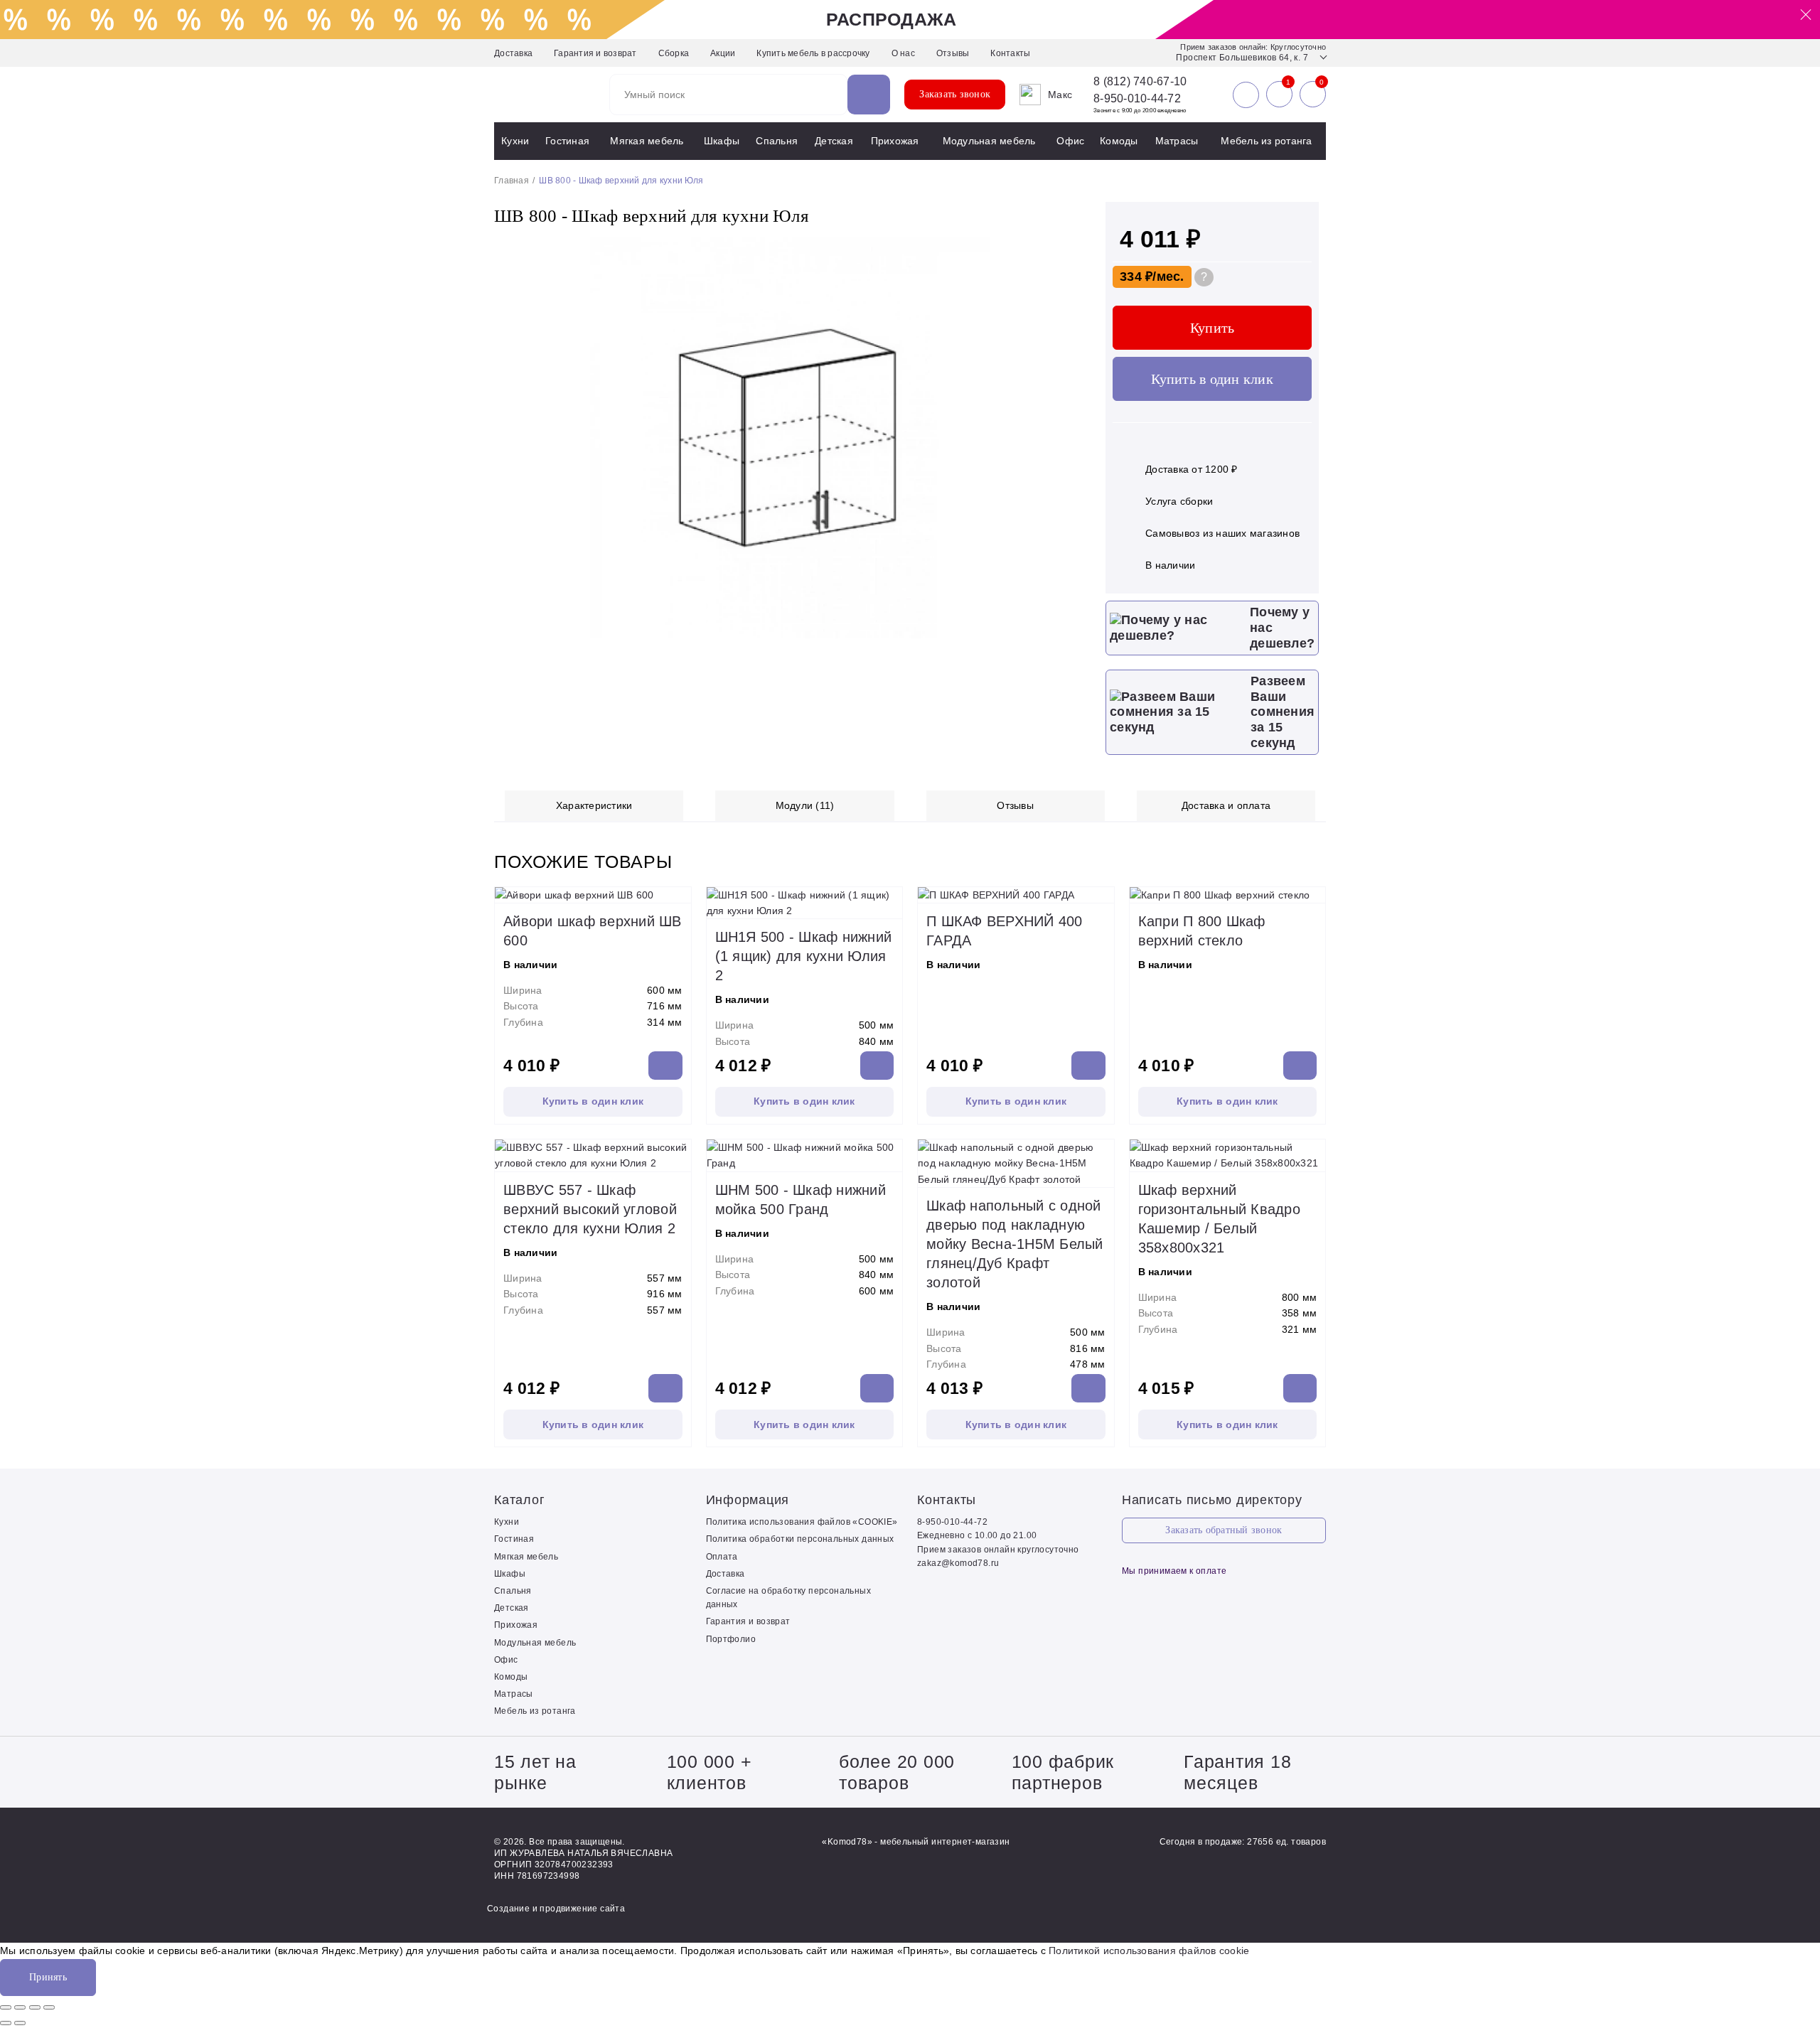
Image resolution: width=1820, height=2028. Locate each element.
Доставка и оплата (1226, 805)
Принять (48, 1977)
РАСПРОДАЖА (892, 19)
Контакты (1010, 53)
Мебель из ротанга (1266, 141)
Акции (723, 53)
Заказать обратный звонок (1224, 1530)
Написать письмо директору (1212, 1500)
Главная (512, 181)
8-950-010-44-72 (1137, 98)
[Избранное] (1279, 95)
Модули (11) (805, 805)
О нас (903, 53)
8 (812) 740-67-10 (1140, 82)
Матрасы (1177, 141)
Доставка (513, 53)
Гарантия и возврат (595, 53)
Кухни (515, 141)
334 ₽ (1136, 277)
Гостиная (567, 141)
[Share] (20, 2007)
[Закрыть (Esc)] (6, 2007)
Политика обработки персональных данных (800, 1539)
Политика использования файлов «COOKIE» (802, 1522)
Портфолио (731, 1639)
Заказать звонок (955, 94)
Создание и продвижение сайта (556, 1909)
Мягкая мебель (647, 141)
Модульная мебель (989, 141)
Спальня (777, 141)
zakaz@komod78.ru (958, 1563)
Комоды (1119, 141)
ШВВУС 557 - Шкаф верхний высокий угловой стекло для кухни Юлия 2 (590, 1209)
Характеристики (594, 805)
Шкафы (722, 141)
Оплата (722, 1557)
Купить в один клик (1212, 379)
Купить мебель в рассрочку (813, 53)
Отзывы (953, 53)
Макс (1060, 95)
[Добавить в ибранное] (1066, 635)
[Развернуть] (35, 2007)
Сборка (674, 53)
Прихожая (895, 141)
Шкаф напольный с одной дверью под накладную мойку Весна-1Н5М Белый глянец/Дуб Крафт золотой (1015, 1244)
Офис (1070, 141)
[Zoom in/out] (49, 2007)
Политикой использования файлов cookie (1149, 1951)
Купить (1213, 328)
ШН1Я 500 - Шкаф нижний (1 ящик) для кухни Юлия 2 (804, 956)
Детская (834, 141)
